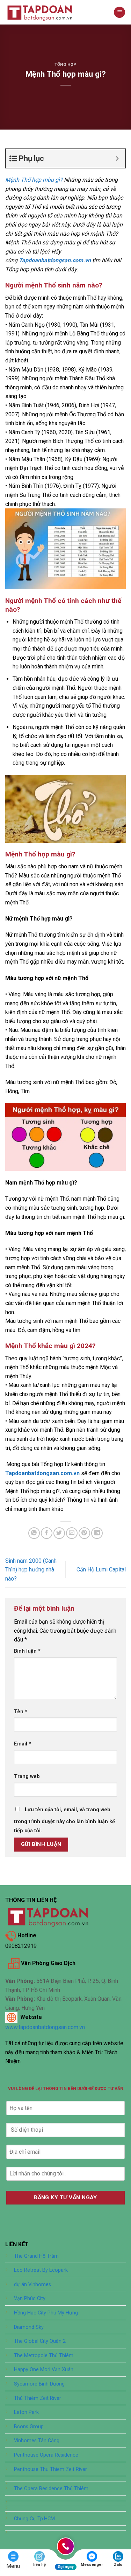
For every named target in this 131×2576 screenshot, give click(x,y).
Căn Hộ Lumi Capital (101, 1570)
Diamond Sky (29, 2327)
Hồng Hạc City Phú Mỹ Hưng (46, 2313)
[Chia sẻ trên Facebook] (47, 1533)
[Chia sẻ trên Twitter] (59, 1533)
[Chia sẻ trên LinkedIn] (97, 1533)
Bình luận (27, 1651)
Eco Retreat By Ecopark (41, 2270)
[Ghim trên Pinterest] (84, 1533)
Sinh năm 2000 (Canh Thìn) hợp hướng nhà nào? (31, 1570)
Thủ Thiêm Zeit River (38, 2398)
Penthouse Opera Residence (46, 2455)
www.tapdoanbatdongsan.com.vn (45, 2027)
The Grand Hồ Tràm (36, 2256)
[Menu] (119, 12)
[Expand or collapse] (117, 158)
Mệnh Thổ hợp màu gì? (34, 180)
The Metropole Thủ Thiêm (44, 2356)
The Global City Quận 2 (40, 2341)
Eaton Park (26, 2412)
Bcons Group (29, 2427)
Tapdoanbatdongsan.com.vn (42, 1473)
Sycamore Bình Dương (39, 2384)
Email (23, 1744)
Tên (21, 1712)
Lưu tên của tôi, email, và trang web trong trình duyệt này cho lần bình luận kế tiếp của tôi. (64, 1820)
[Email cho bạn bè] (72, 1533)
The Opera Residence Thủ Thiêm (51, 2489)
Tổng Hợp (65, 65)
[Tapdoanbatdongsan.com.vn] (40, 12)
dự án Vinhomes (32, 2285)
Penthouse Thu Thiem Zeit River (50, 2469)
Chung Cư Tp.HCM (34, 2519)
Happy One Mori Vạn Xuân (44, 2370)
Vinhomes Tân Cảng (37, 2441)
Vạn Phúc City (30, 2299)
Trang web (27, 1776)
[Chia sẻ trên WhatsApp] (34, 1533)
